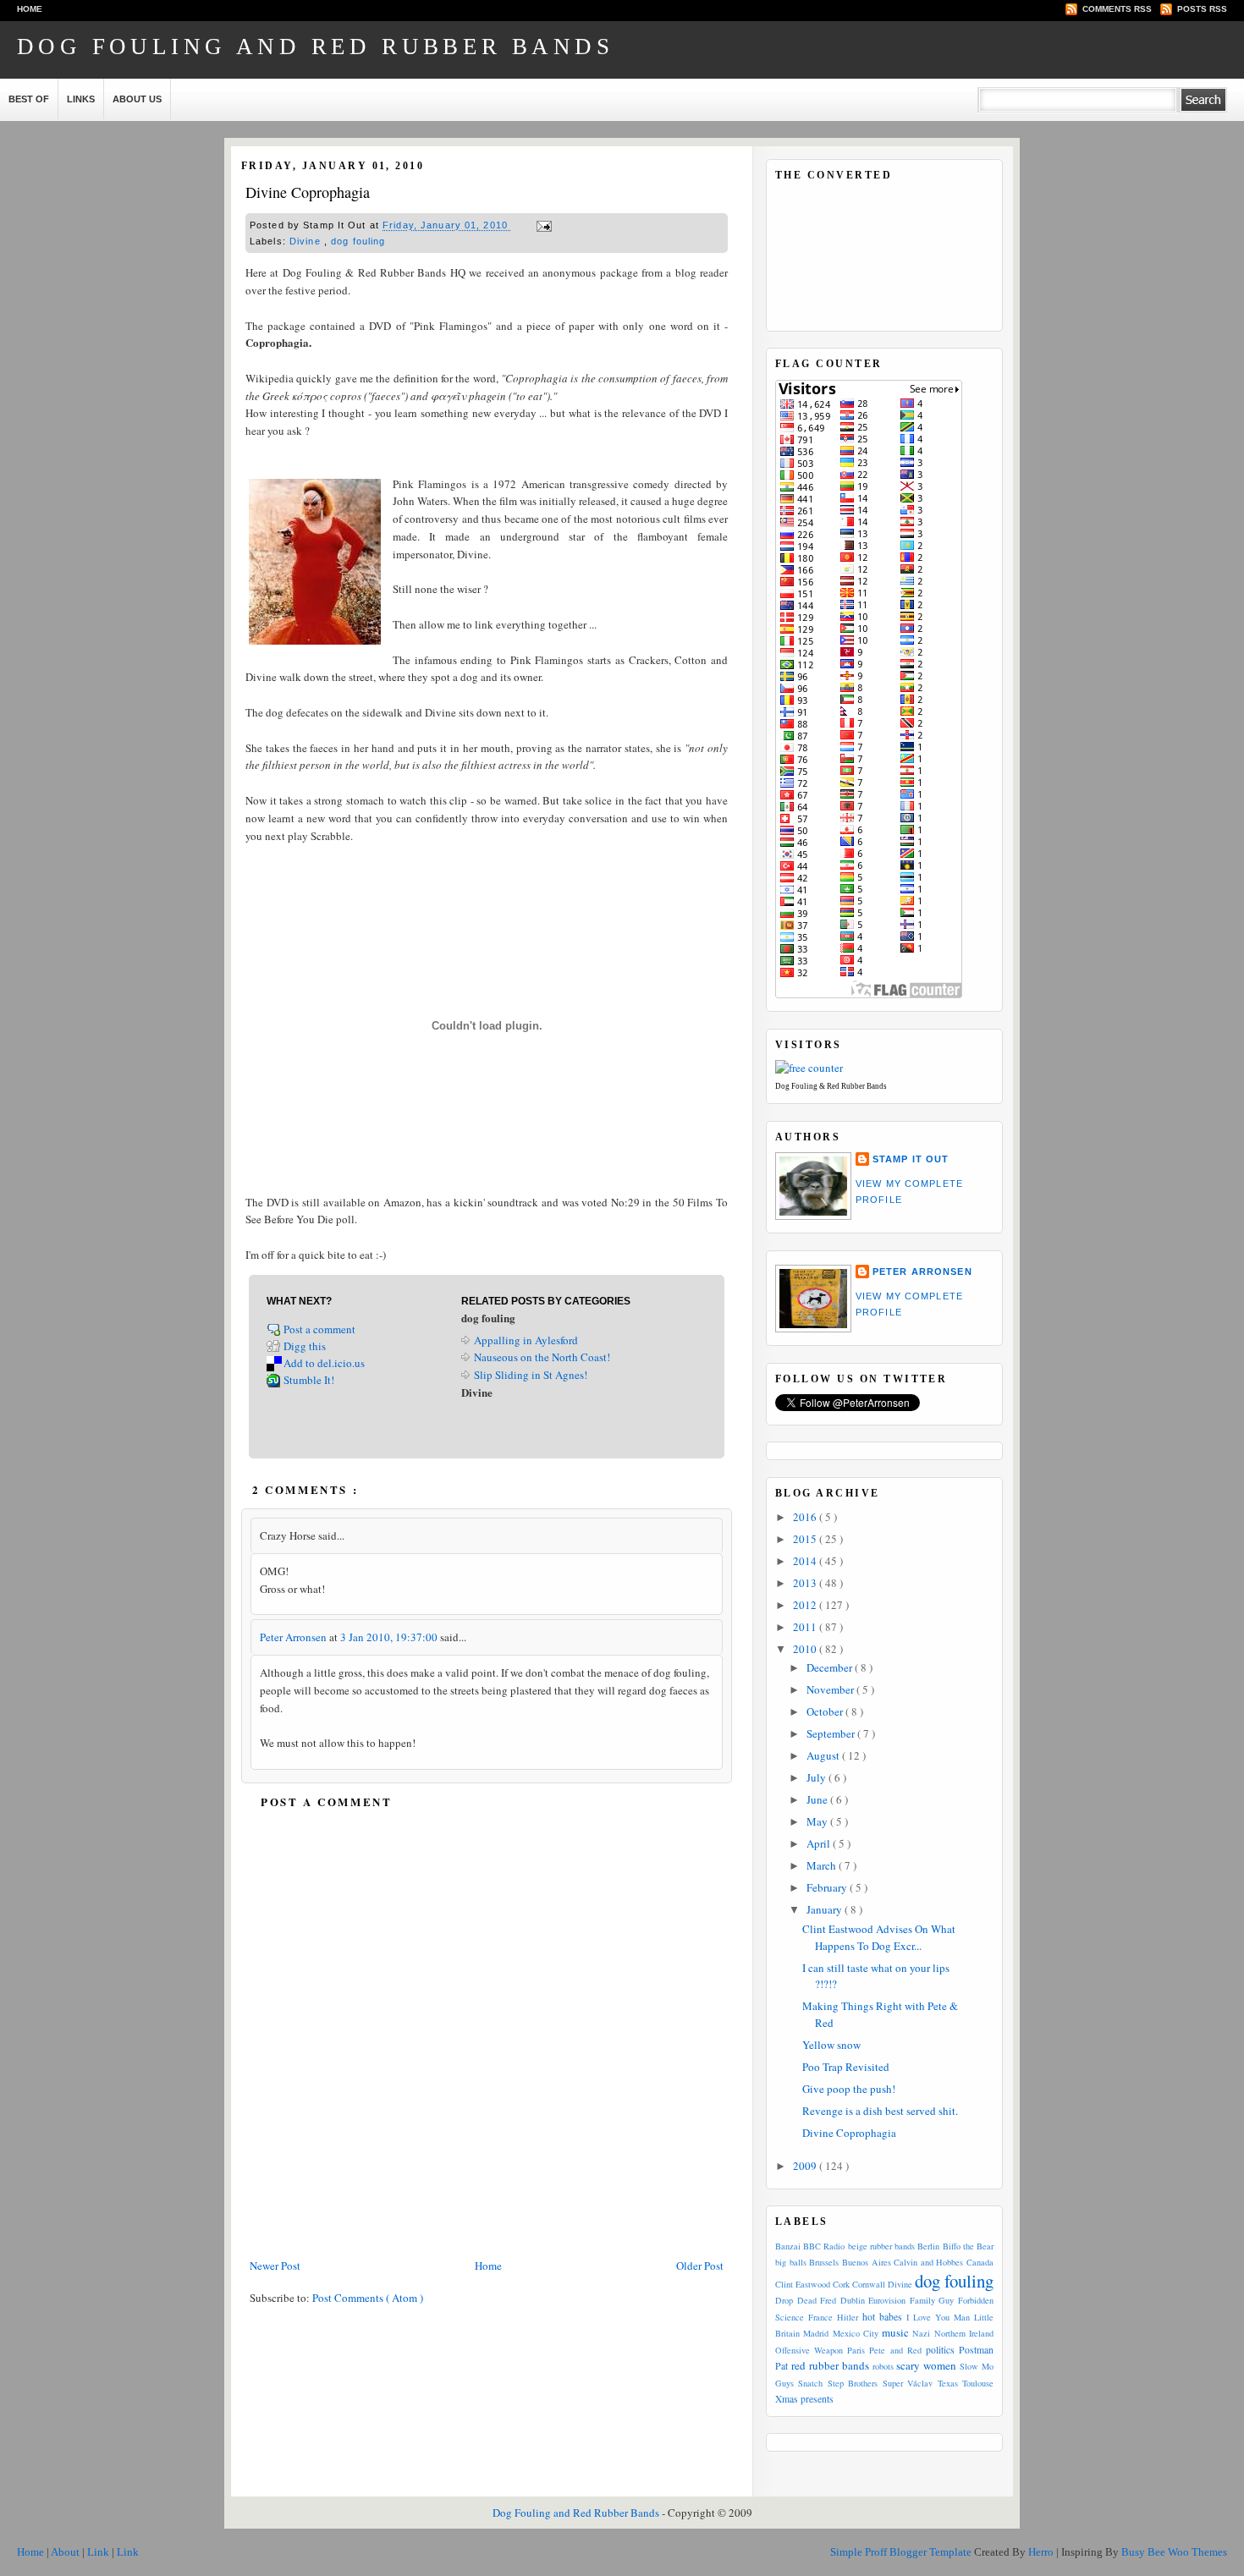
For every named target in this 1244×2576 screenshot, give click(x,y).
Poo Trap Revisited (846, 2067)
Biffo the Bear (968, 2246)
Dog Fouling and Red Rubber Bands (315, 47)
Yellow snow (831, 2045)
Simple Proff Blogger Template (902, 2552)
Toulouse (978, 2383)
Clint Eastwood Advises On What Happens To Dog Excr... (879, 1937)
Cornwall (869, 2284)
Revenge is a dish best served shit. (880, 2111)
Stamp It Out (911, 1159)
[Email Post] (542, 226)
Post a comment (321, 1329)
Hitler (848, 2317)
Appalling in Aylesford (526, 1340)
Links (81, 99)
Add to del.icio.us (324, 1363)
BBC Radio (824, 2246)
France (820, 2317)
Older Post (700, 2266)
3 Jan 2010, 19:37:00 (390, 1637)
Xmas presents (804, 2399)
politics (940, 2350)
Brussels (824, 2262)
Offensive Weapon (809, 2350)
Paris (856, 2350)
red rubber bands (830, 2365)
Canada (980, 2262)
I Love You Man (938, 2317)
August (824, 1755)
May (818, 1821)
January (826, 1909)
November (831, 1689)
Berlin (928, 2246)
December (831, 1667)
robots (883, 2366)
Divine (307, 241)
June (818, 1799)
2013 (806, 1583)
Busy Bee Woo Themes (1174, 2552)
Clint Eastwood (803, 2284)
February (828, 1887)
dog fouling (358, 241)
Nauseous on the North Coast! (542, 1357)
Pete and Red (895, 2350)
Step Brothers (853, 2383)
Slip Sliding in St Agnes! (531, 1375)
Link (99, 2552)
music (895, 2332)
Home (30, 9)
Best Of (29, 99)
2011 (806, 1627)
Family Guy (932, 2300)
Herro (1042, 2552)
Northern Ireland (964, 2333)
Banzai (788, 2246)
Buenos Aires (867, 2262)
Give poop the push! (849, 2089)
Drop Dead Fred (806, 2300)
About (66, 2552)
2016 (806, 1517)
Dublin (853, 2300)
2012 (806, 1605)
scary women (926, 2365)
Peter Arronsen (294, 1637)
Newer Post (275, 2266)
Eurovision (887, 2300)
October (826, 1711)
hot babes (882, 2317)
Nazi (921, 2333)
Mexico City (856, 2333)
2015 (806, 1539)
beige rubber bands (881, 2246)
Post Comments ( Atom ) (368, 2298)
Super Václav (908, 2383)
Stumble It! (309, 1380)
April (820, 1843)
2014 (806, 1561)
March (823, 1865)
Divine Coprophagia (308, 192)
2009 (806, 2166)
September (832, 1733)
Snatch (810, 2383)
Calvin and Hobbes (928, 2262)
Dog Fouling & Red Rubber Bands (831, 1086)
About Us (137, 99)
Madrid (816, 2333)
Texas (948, 2383)
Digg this (305, 1346)
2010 (806, 1649)
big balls (791, 2262)
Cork (841, 2284)
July (817, 1777)
